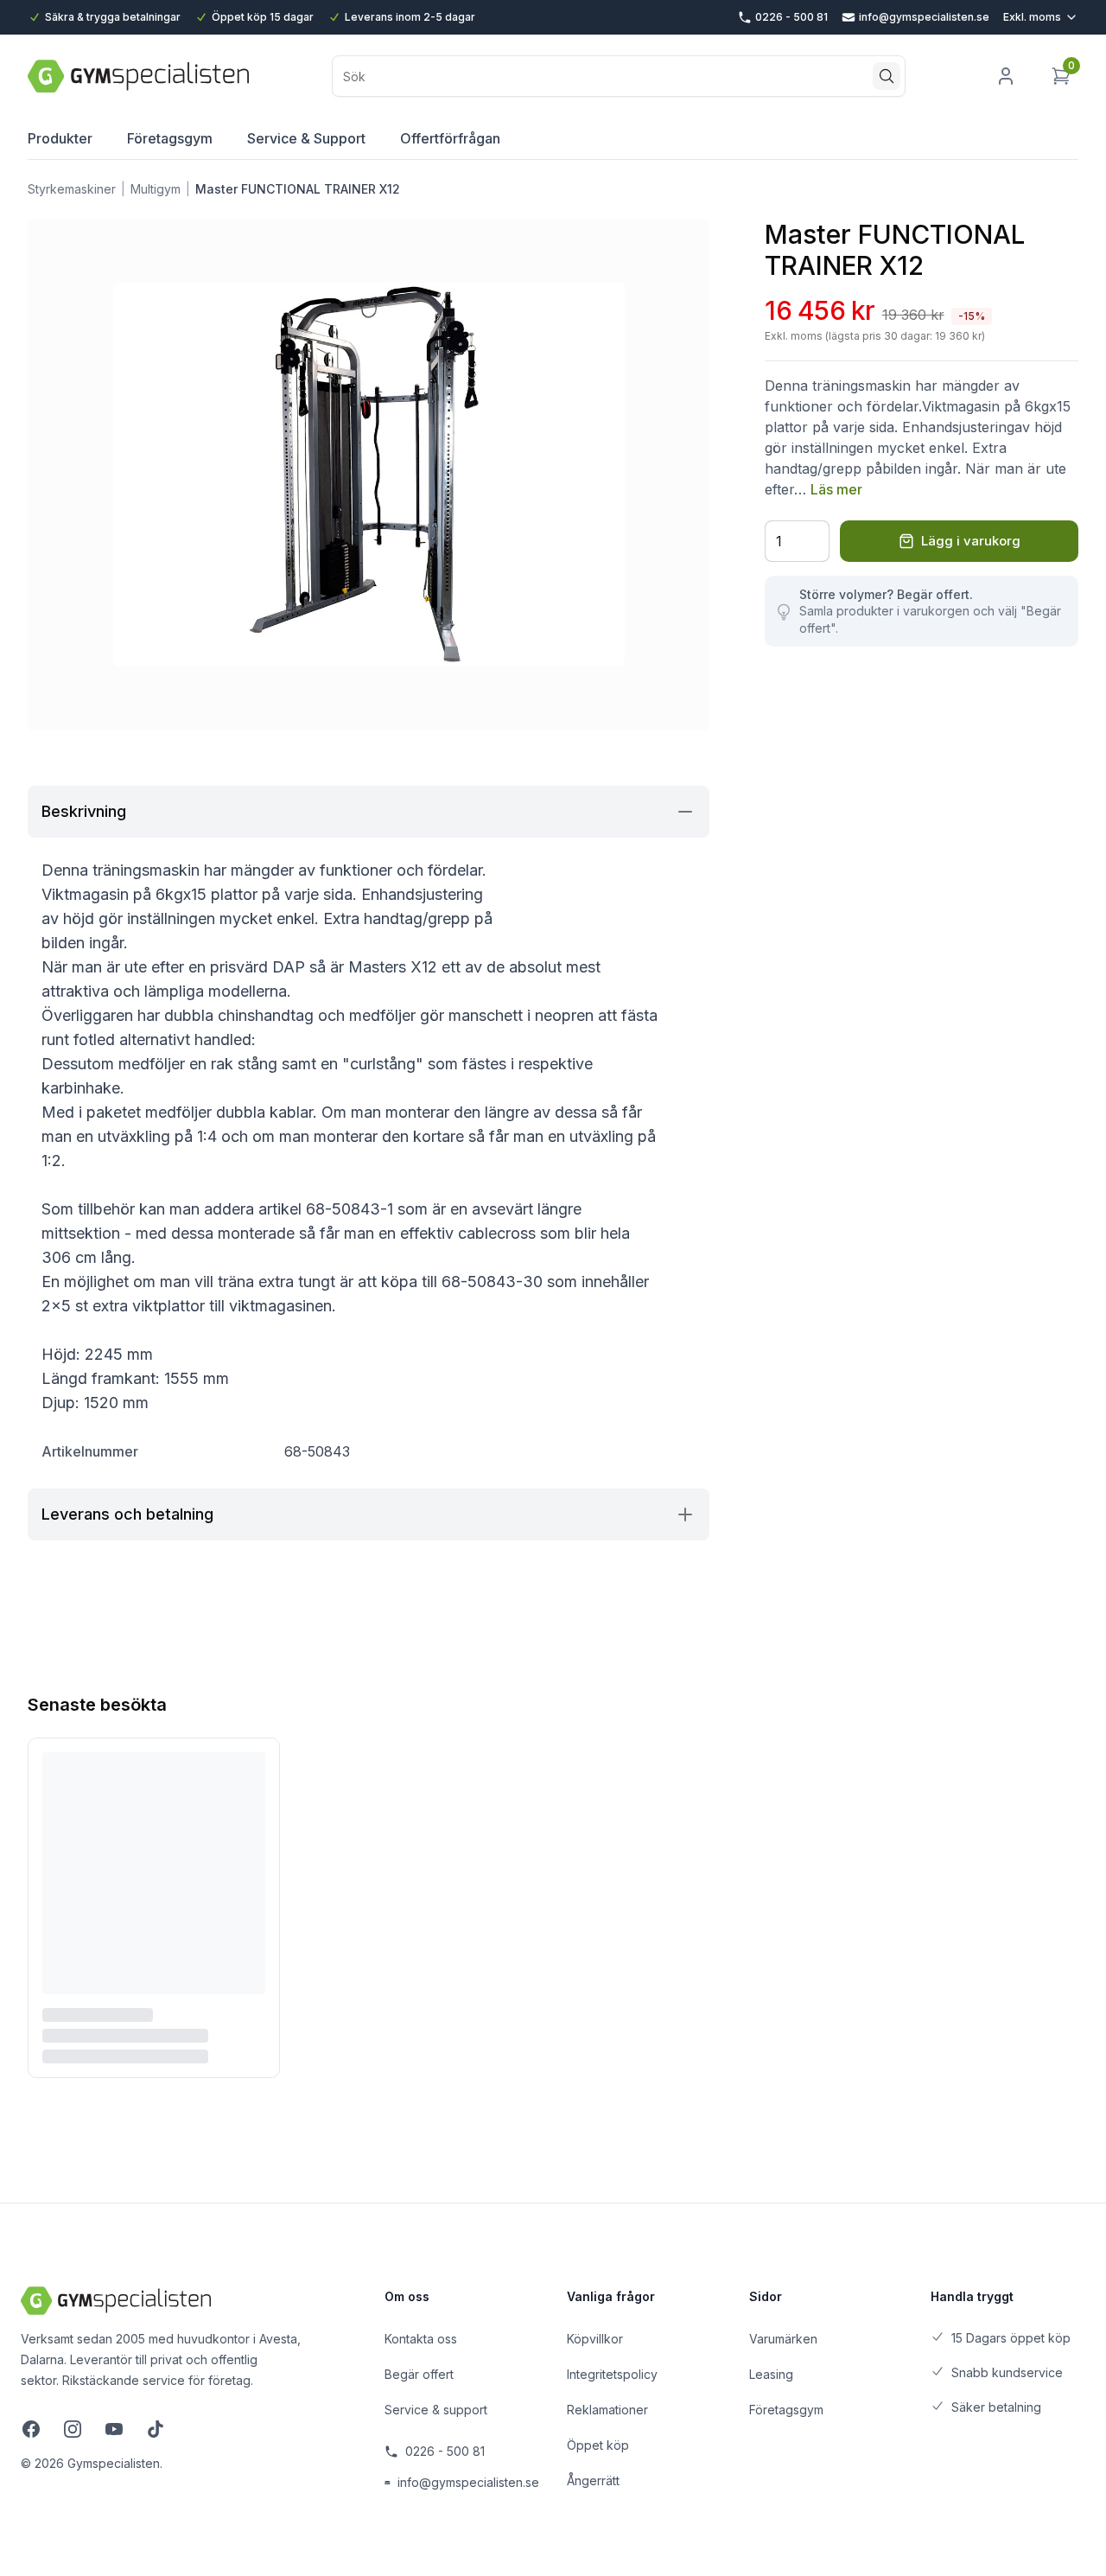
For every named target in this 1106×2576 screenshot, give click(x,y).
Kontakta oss (421, 2339)
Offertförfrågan (450, 138)
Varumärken (783, 2339)
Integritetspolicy (612, 2374)
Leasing (771, 2374)
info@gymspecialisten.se (468, 2482)
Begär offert (419, 2374)
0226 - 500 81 (445, 2451)
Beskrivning (84, 811)
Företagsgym (170, 138)
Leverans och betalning (127, 1514)
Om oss (407, 2296)
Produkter (60, 138)
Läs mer (836, 489)
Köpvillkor (595, 2339)
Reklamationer (607, 2410)
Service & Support (306, 138)
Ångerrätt (593, 2480)
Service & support (436, 2410)
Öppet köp (598, 2445)
